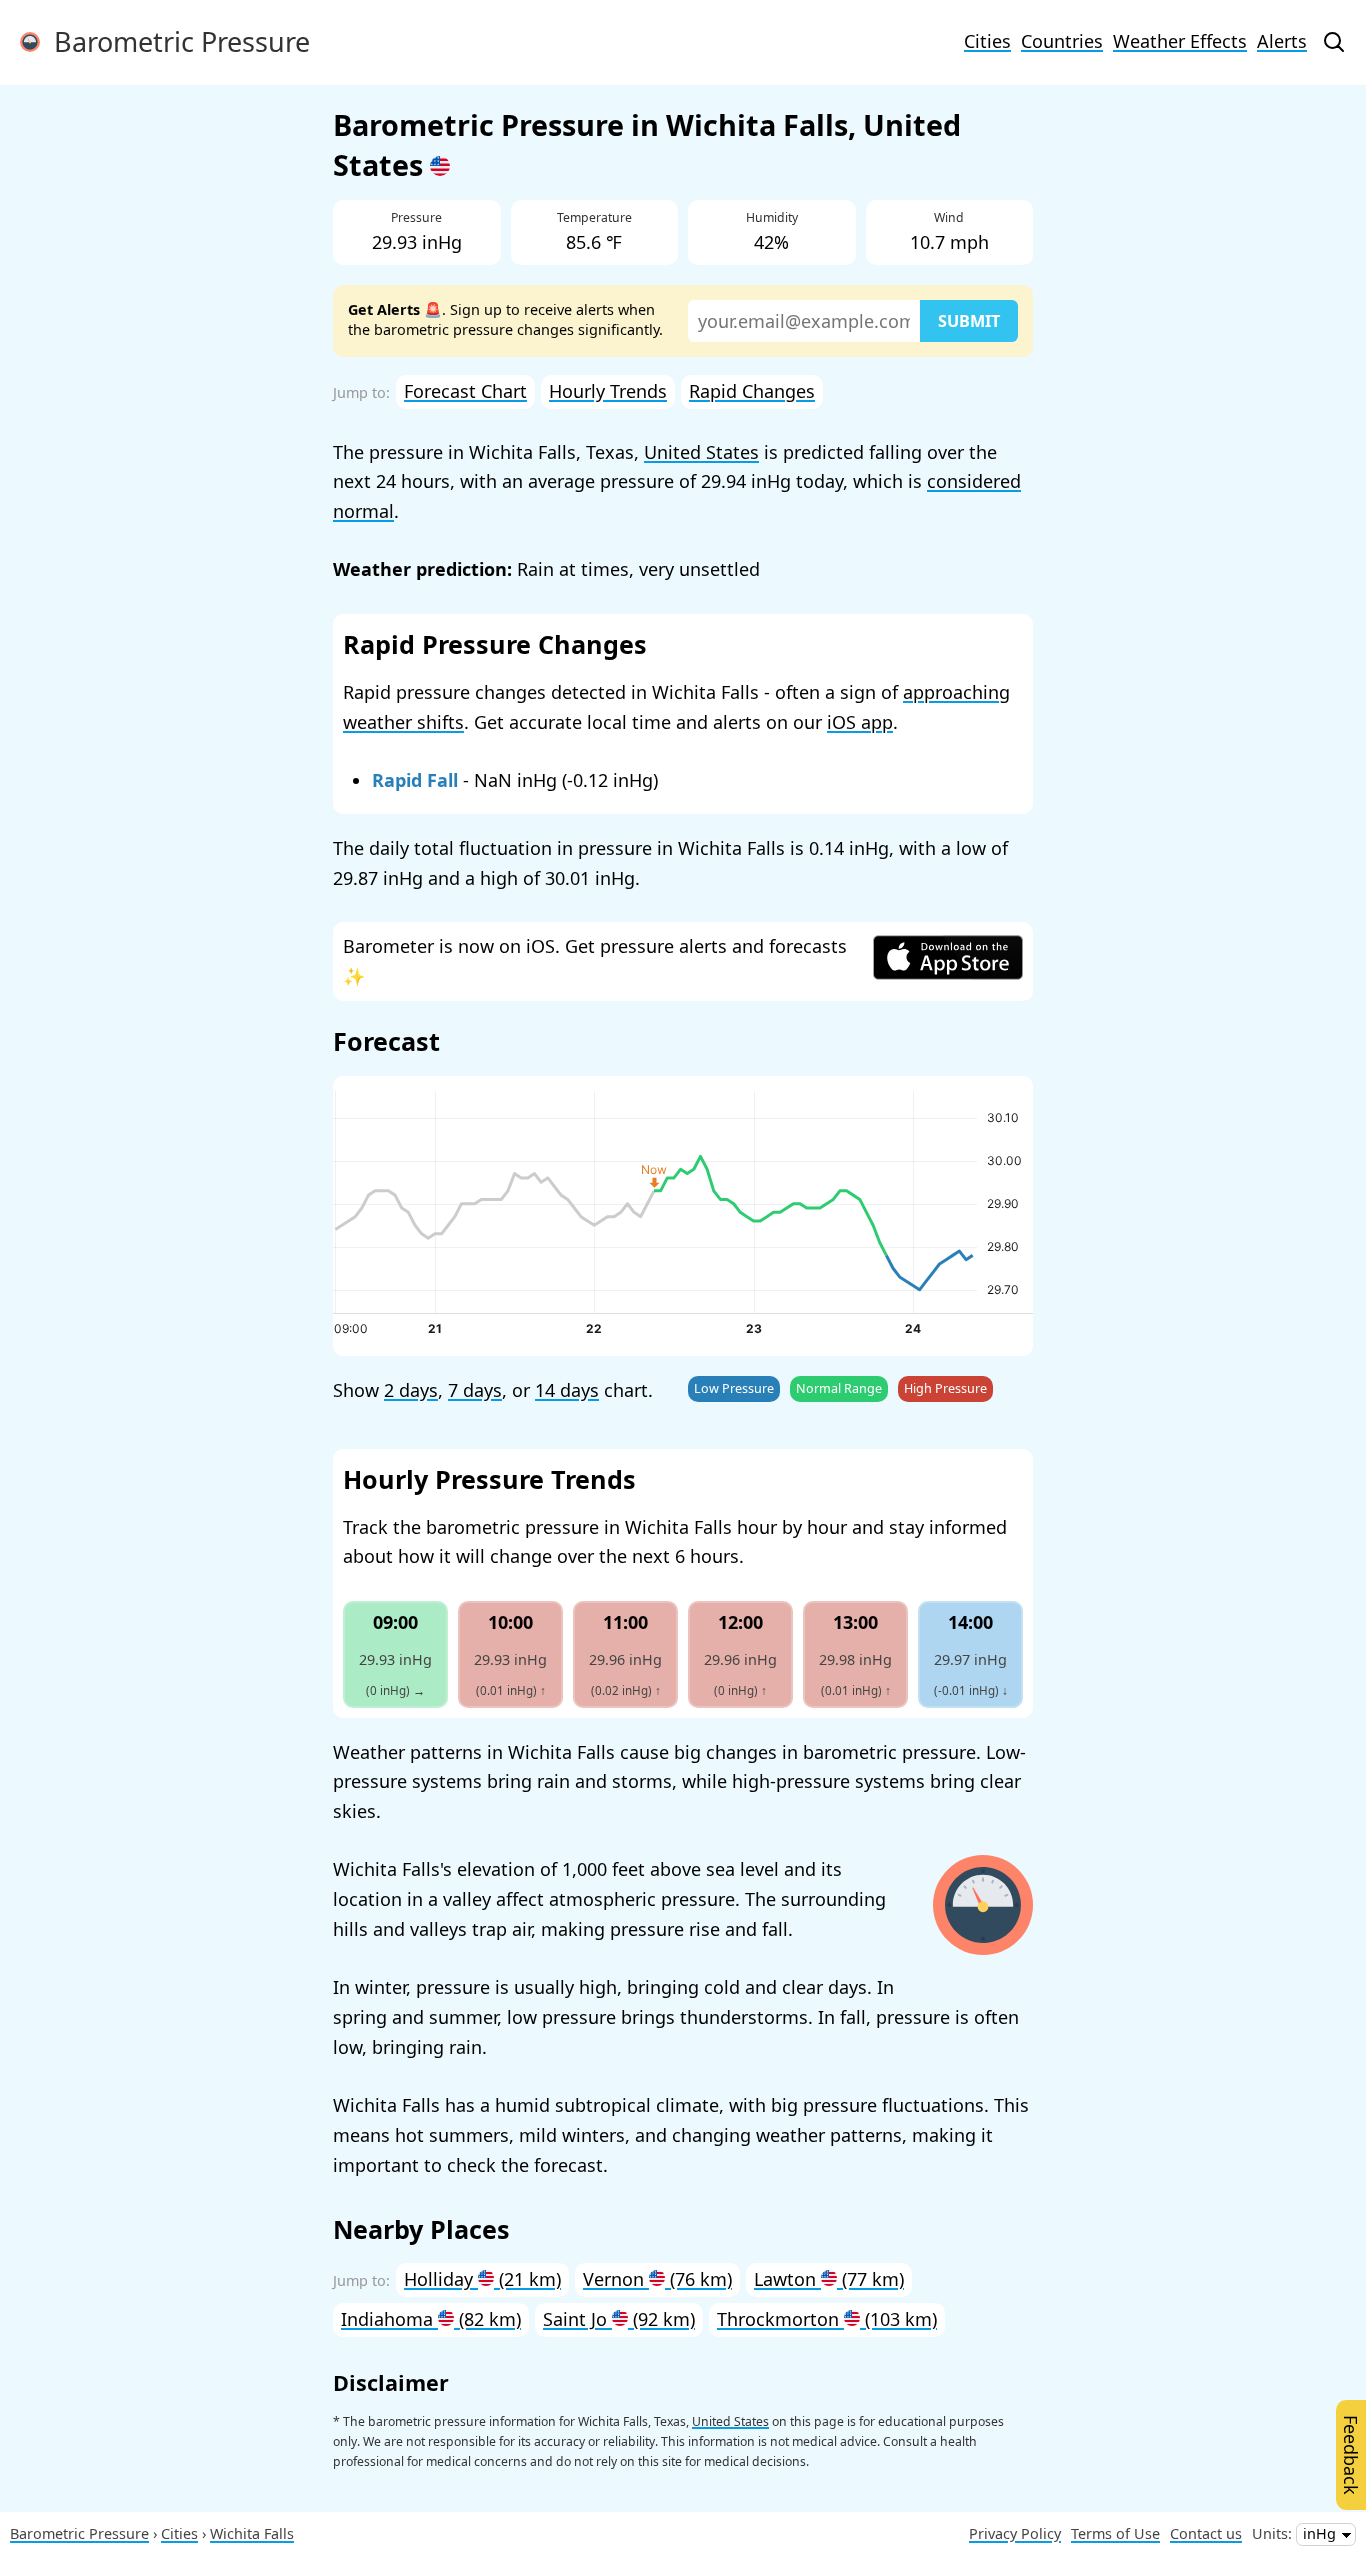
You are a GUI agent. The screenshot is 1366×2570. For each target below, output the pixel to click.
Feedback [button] (1351, 2455)
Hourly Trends (608, 391)
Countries (1062, 41)
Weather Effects (1180, 41)
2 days (411, 1390)
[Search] (1334, 42)
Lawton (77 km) (829, 2279)
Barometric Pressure (175, 41)
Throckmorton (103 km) (827, 2319)
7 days (475, 1390)
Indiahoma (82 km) (431, 2319)
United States (701, 452)
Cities (987, 41)
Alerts (1282, 41)
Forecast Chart (465, 391)
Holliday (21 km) (482, 2279)
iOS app (860, 722)
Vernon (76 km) (657, 2279)
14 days (567, 1390)
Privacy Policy (1015, 2533)
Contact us (1206, 2533)
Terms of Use (1115, 2533)
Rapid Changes (752, 391)
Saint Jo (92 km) (619, 2319)
